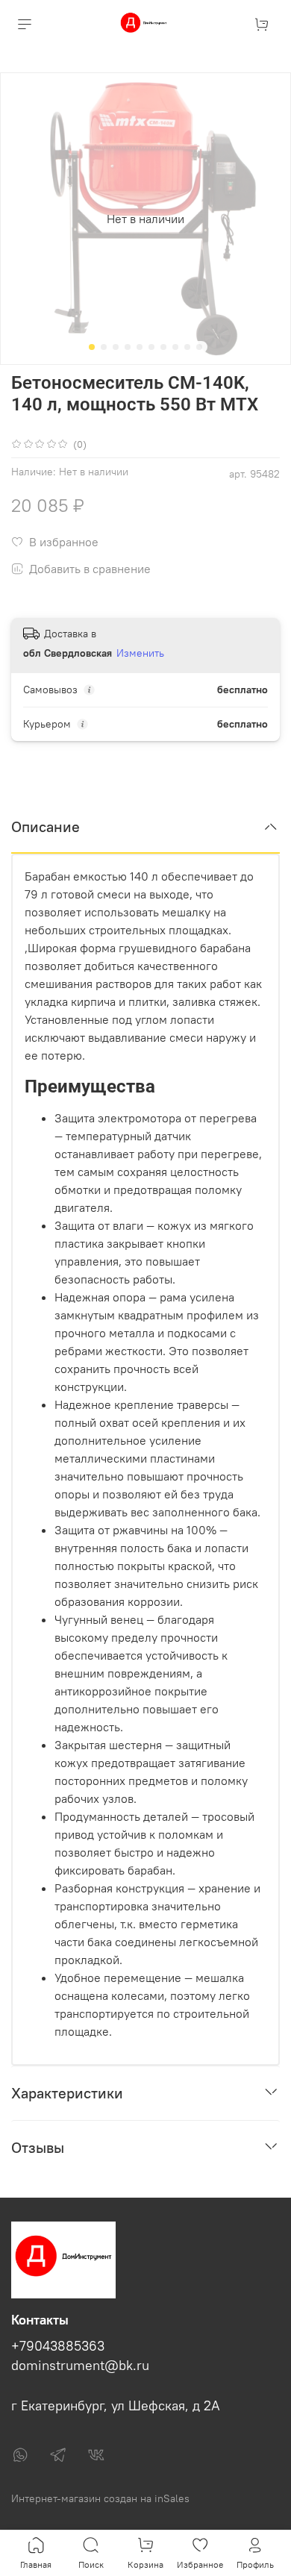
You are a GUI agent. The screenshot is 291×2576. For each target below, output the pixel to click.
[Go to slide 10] (199, 347)
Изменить (140, 653)
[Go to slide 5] (140, 347)
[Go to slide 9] (187, 347)
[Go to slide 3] (116, 347)
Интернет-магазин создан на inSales (100, 2498)
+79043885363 (58, 2346)
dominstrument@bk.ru (80, 2366)
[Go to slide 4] (128, 347)
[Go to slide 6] (151, 347)
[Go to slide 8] (175, 347)
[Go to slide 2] (104, 347)
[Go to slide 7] (163, 347)
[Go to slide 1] (92, 347)
